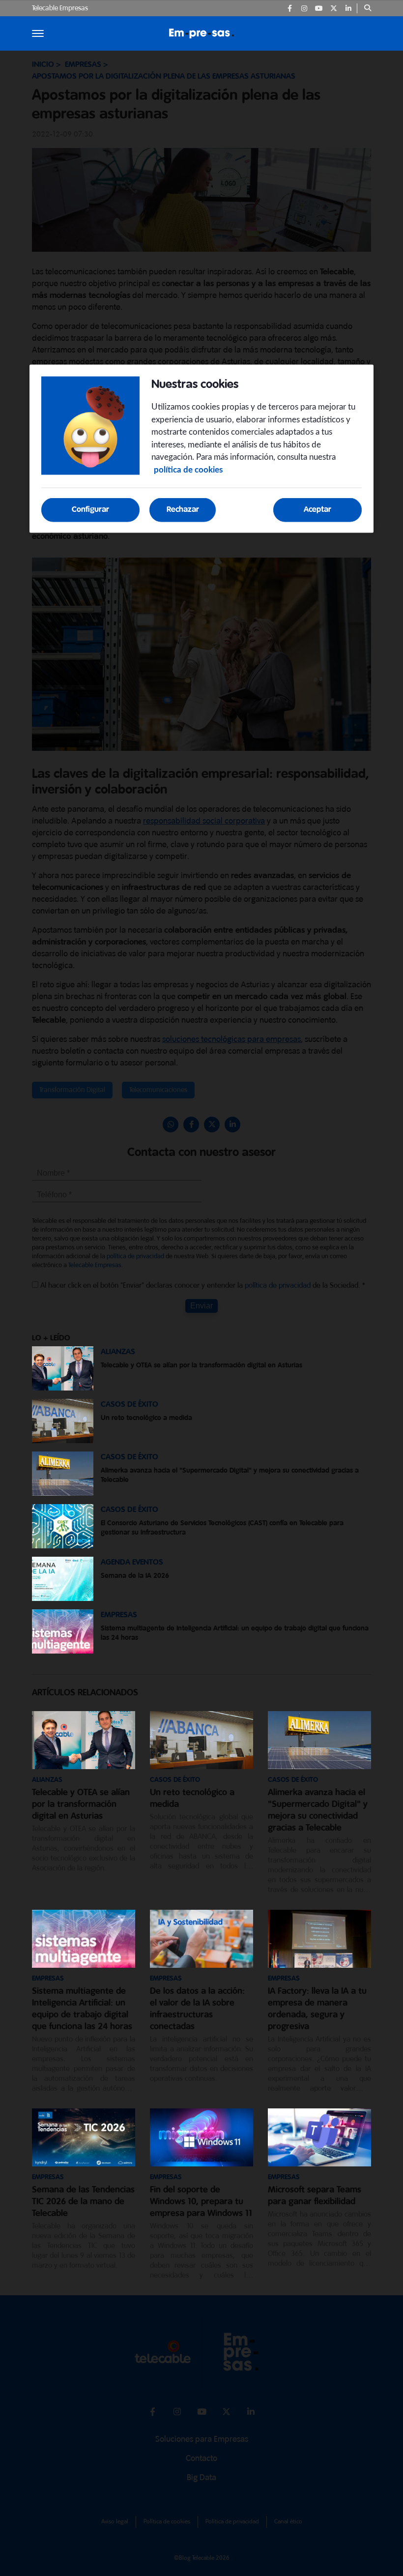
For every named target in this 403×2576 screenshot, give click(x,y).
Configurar (90, 510)
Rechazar (183, 510)
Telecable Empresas (60, 8)
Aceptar (317, 510)
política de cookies (188, 469)
